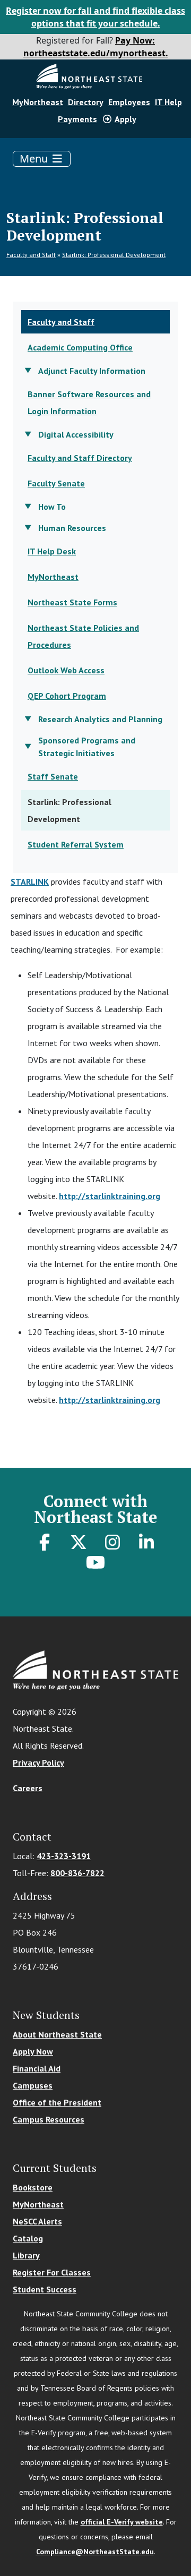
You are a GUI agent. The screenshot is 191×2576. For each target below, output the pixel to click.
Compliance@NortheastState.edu (95, 2552)
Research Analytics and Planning (100, 719)
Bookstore (33, 2187)
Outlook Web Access (66, 670)
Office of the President (57, 2102)
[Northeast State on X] (79, 1542)
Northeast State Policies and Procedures (83, 636)
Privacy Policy (38, 1762)
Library (26, 2255)
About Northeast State (57, 2034)
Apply (125, 119)
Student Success (45, 2289)
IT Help (168, 102)
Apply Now (33, 2051)
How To (52, 507)
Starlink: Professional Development (114, 255)
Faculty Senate (56, 483)
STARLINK (30, 882)
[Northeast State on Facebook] (45, 1542)
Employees (129, 102)
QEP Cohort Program (67, 696)
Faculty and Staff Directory (80, 458)
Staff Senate (53, 776)
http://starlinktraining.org (110, 1196)
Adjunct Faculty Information (92, 371)
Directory (86, 102)
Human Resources (72, 528)
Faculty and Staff (31, 255)
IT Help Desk (52, 551)
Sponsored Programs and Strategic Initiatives (87, 747)
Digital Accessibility (76, 434)
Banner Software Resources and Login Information (89, 403)
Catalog (28, 2238)
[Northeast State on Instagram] (112, 1542)
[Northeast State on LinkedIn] (146, 1542)
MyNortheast (38, 102)
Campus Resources (49, 2119)
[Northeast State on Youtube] (95, 1562)
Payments (77, 119)
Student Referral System (76, 844)
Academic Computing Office (80, 347)
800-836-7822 (77, 1873)
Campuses (33, 2085)
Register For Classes (52, 2272)
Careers (28, 1788)
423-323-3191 (64, 1856)
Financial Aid (37, 2068)
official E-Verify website (122, 2522)
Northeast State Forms (72, 602)
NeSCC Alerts (37, 2221)
